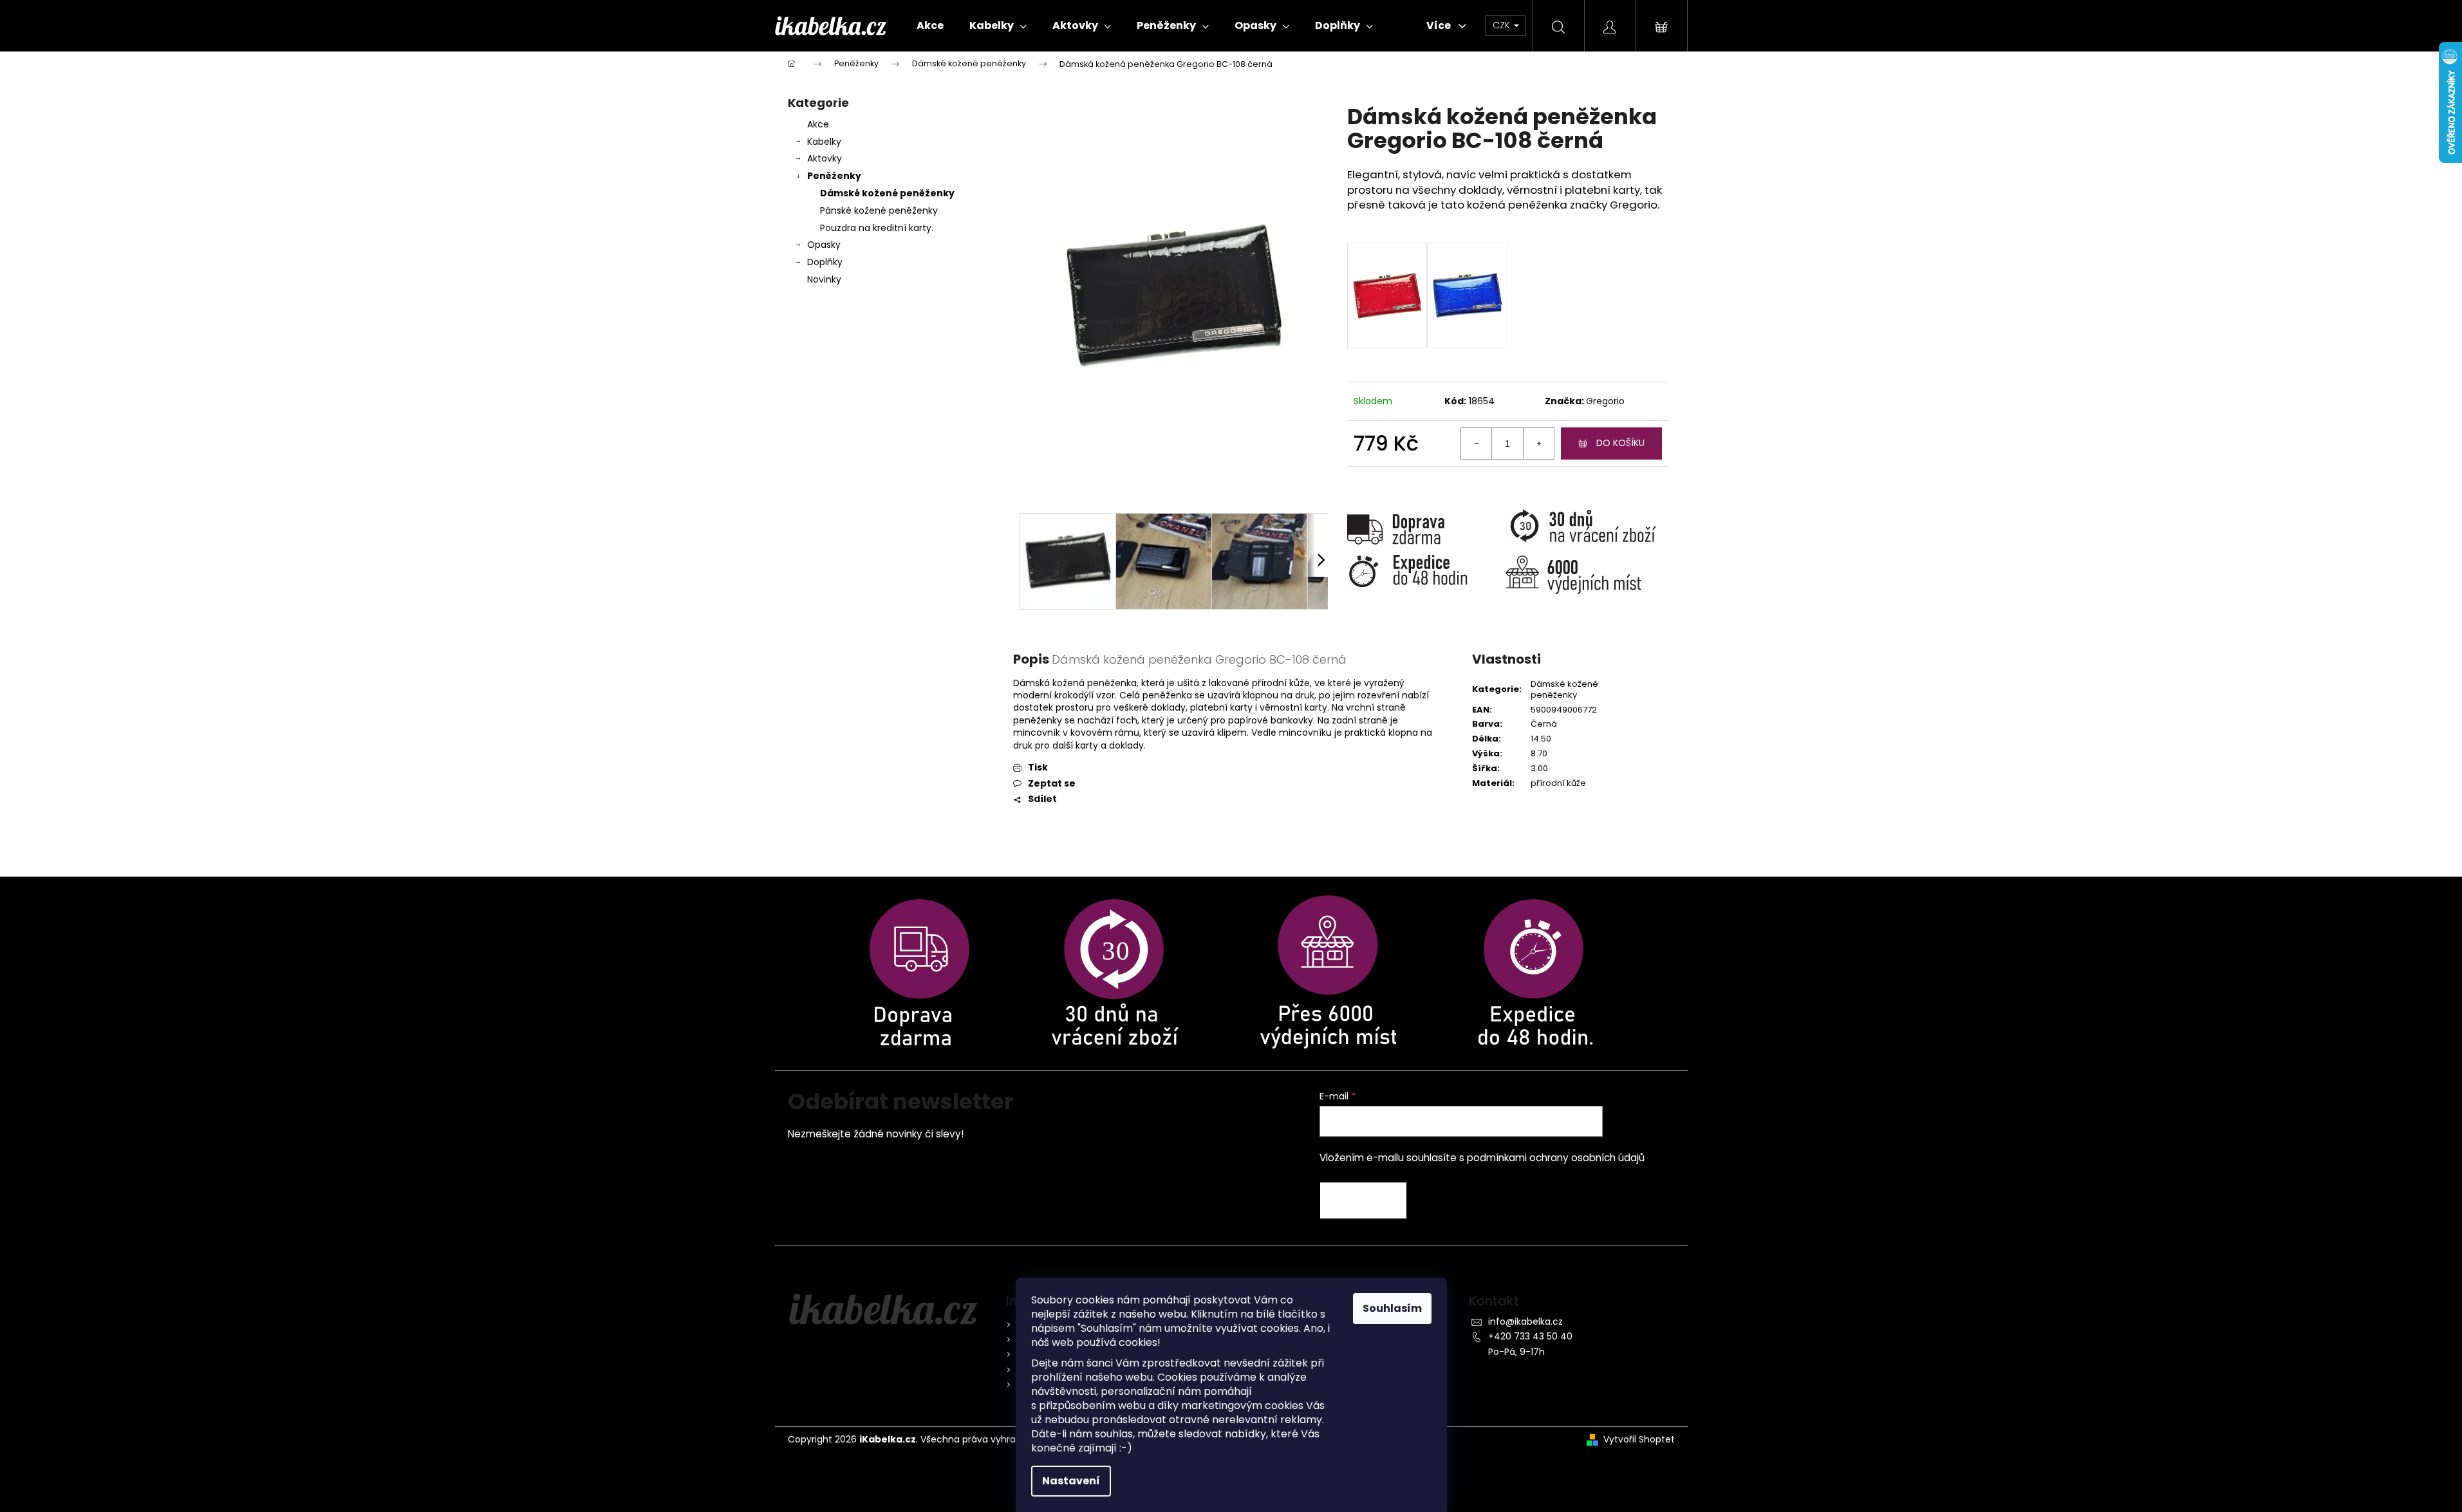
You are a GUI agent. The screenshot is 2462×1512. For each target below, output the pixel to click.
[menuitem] (930, 26)
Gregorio (1605, 401)
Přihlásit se (1363, 1200)
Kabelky (824, 142)
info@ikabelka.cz (1525, 1321)
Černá (1544, 724)
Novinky (824, 279)
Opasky (824, 245)
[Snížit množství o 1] (1477, 443)
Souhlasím (1392, 1308)
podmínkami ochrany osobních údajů (1556, 1158)
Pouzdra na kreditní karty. (877, 228)
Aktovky (825, 158)
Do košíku (1620, 443)
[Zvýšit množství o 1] (1538, 443)
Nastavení (1071, 1481)
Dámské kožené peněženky (887, 193)
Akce (818, 124)
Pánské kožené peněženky (879, 210)
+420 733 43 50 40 (1530, 1336)
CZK (1503, 25)
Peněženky (834, 176)
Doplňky (825, 262)
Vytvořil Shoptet (1639, 1440)
